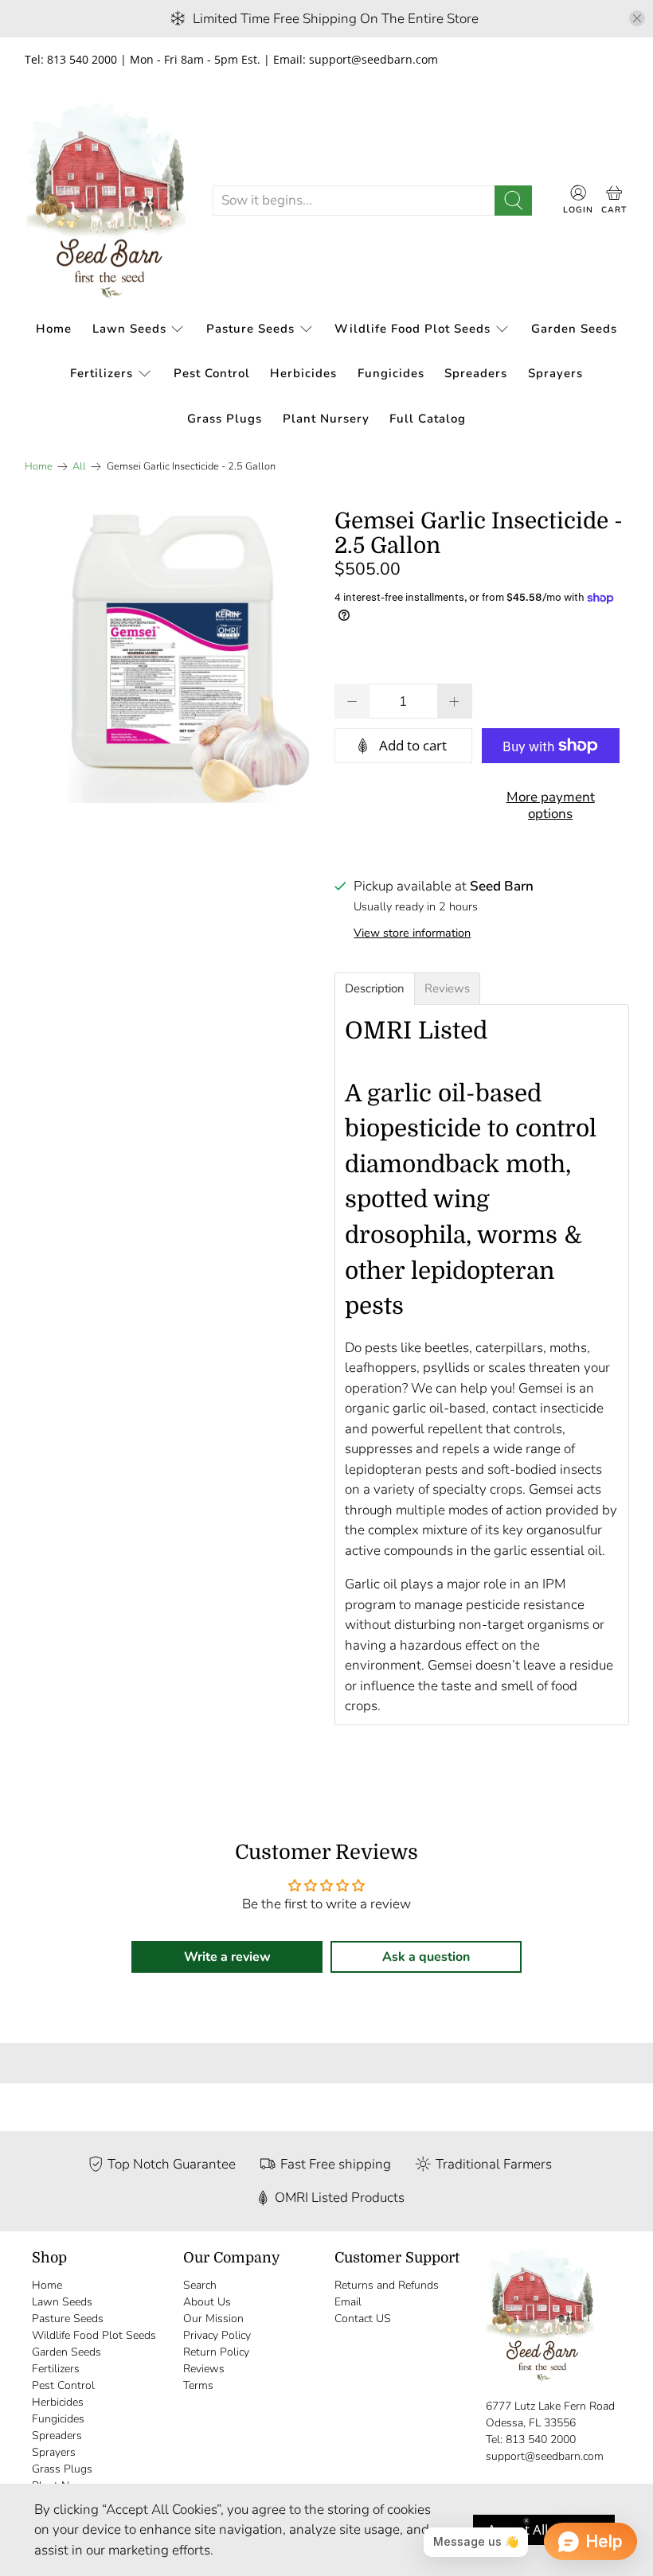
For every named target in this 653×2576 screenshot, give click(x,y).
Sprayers (555, 373)
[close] (637, 18)
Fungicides (391, 373)
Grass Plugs (225, 419)
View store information (412, 933)
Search (200, 2285)
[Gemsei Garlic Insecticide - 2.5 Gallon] (172, 657)
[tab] (375, 989)
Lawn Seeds (129, 329)
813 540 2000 (541, 2440)
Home (54, 329)
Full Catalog (428, 419)
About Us (207, 2302)
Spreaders (476, 373)
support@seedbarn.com (545, 2456)
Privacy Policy (217, 2335)
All (79, 467)
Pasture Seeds (250, 329)
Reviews (204, 2369)
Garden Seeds (574, 329)
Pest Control (212, 373)
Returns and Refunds (387, 2285)
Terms (198, 2385)
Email (348, 2302)
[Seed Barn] (106, 201)
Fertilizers (102, 373)
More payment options (551, 805)
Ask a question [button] (426, 1957)
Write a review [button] (227, 1957)
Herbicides (303, 373)
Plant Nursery (326, 419)
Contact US (363, 2319)
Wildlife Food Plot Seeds (413, 329)
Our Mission (213, 2319)
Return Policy (216, 2352)
